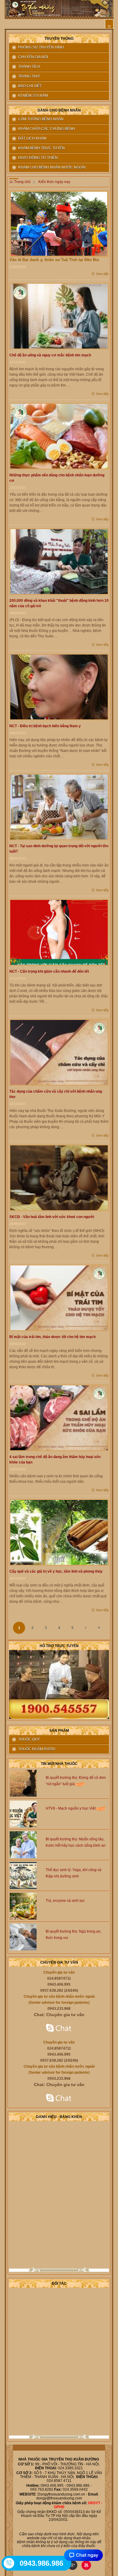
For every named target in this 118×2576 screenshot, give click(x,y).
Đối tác (59, 2284)
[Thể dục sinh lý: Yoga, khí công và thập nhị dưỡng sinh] (23, 1875)
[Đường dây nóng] (9, 2563)
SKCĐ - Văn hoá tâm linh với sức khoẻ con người (52, 1217)
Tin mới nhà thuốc (59, 1764)
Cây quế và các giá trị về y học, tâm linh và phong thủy (56, 1571)
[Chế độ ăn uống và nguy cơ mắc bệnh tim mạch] (59, 316)
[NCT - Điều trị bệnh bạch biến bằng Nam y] (59, 687)
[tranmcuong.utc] (59, 2098)
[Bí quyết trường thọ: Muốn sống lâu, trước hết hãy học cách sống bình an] (23, 1845)
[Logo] (59, 8)
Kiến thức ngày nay (54, 182)
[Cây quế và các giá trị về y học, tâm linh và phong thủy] (59, 1532)
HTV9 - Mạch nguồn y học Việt (71, 1808)
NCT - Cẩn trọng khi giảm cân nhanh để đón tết (49, 971)
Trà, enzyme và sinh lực (65, 1901)
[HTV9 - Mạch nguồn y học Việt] (23, 1814)
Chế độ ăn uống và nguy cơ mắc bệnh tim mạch (50, 355)
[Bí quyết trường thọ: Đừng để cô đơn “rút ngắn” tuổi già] (23, 1783)
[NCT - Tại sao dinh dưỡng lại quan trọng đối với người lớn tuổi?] (59, 807)
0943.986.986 (41, 2563)
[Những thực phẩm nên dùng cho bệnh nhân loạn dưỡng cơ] (59, 436)
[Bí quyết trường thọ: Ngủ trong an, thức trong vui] (23, 1937)
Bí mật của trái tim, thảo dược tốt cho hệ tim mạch (52, 1337)
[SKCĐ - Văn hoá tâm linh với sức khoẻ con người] (59, 1178)
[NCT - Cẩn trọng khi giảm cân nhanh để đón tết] (59, 932)
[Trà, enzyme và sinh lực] (23, 1906)
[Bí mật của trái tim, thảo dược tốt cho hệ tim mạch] (59, 1298)
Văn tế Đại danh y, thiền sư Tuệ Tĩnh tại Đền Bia (54, 260)
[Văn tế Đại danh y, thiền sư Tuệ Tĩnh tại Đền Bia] (59, 223)
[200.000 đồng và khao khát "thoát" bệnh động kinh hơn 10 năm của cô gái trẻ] (59, 561)
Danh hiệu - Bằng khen (59, 2117)
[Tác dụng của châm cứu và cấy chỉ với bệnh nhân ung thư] (59, 1052)
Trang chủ (22, 182)
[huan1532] (59, 2028)
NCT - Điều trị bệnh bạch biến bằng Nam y (45, 726)
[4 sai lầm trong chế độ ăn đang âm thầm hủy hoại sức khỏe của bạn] (59, 1418)
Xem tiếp (102, 274)
